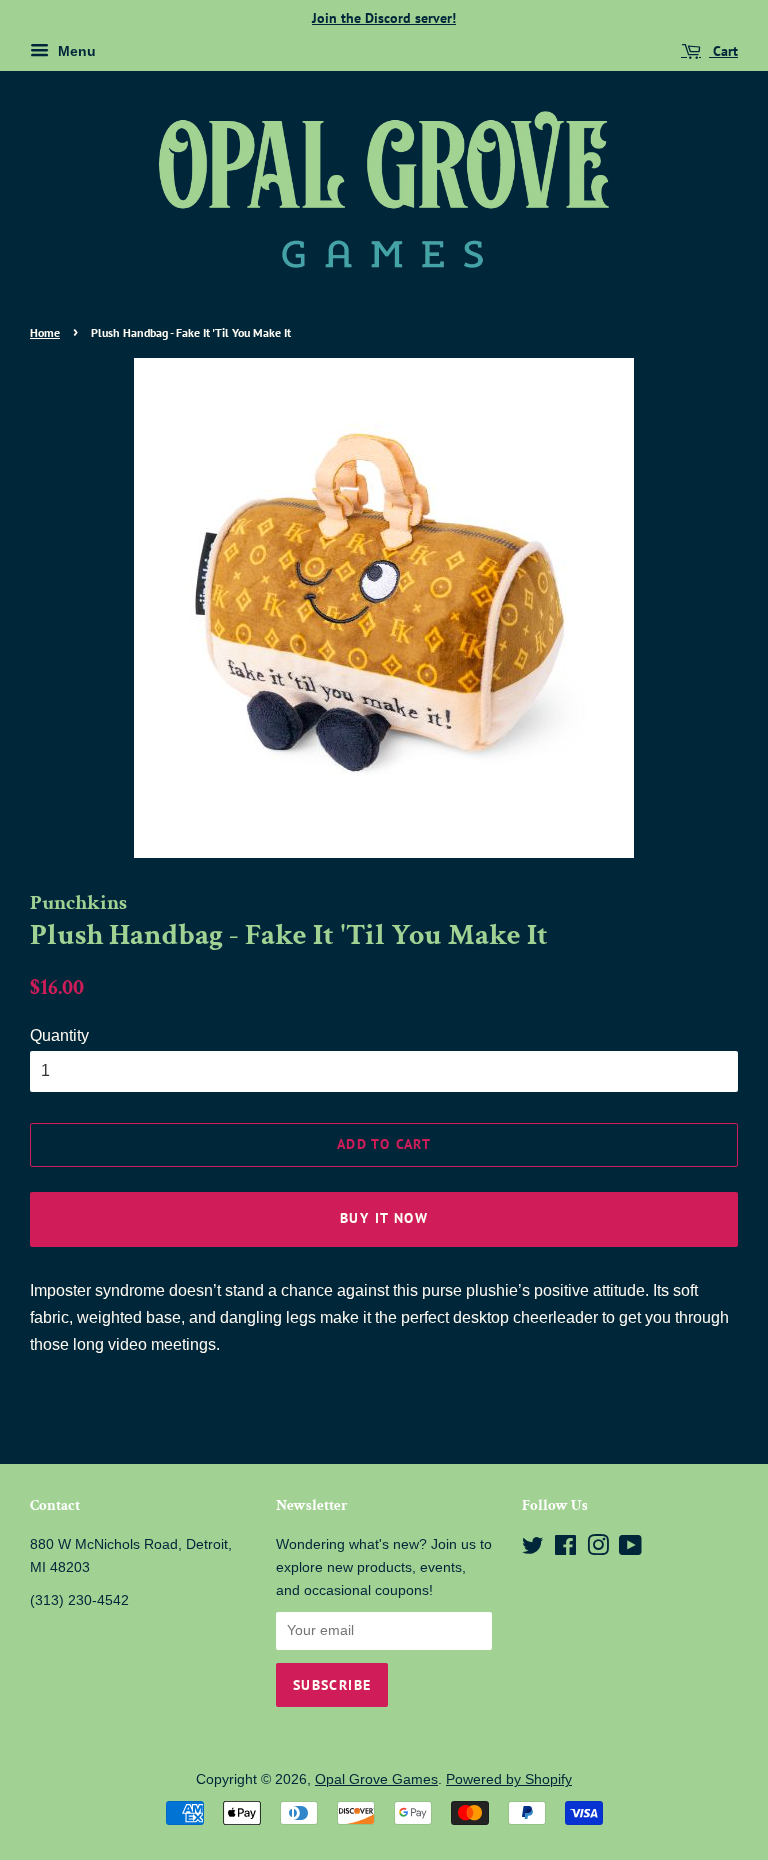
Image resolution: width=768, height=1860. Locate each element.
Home (45, 332)
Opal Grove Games (376, 1779)
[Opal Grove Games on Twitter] (533, 1549)
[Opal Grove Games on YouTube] (630, 1549)
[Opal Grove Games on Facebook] (565, 1549)
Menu (75, 51)
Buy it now (384, 1218)
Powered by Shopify (509, 1779)
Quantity (59, 1035)
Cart (723, 51)
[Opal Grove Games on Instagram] (598, 1549)
